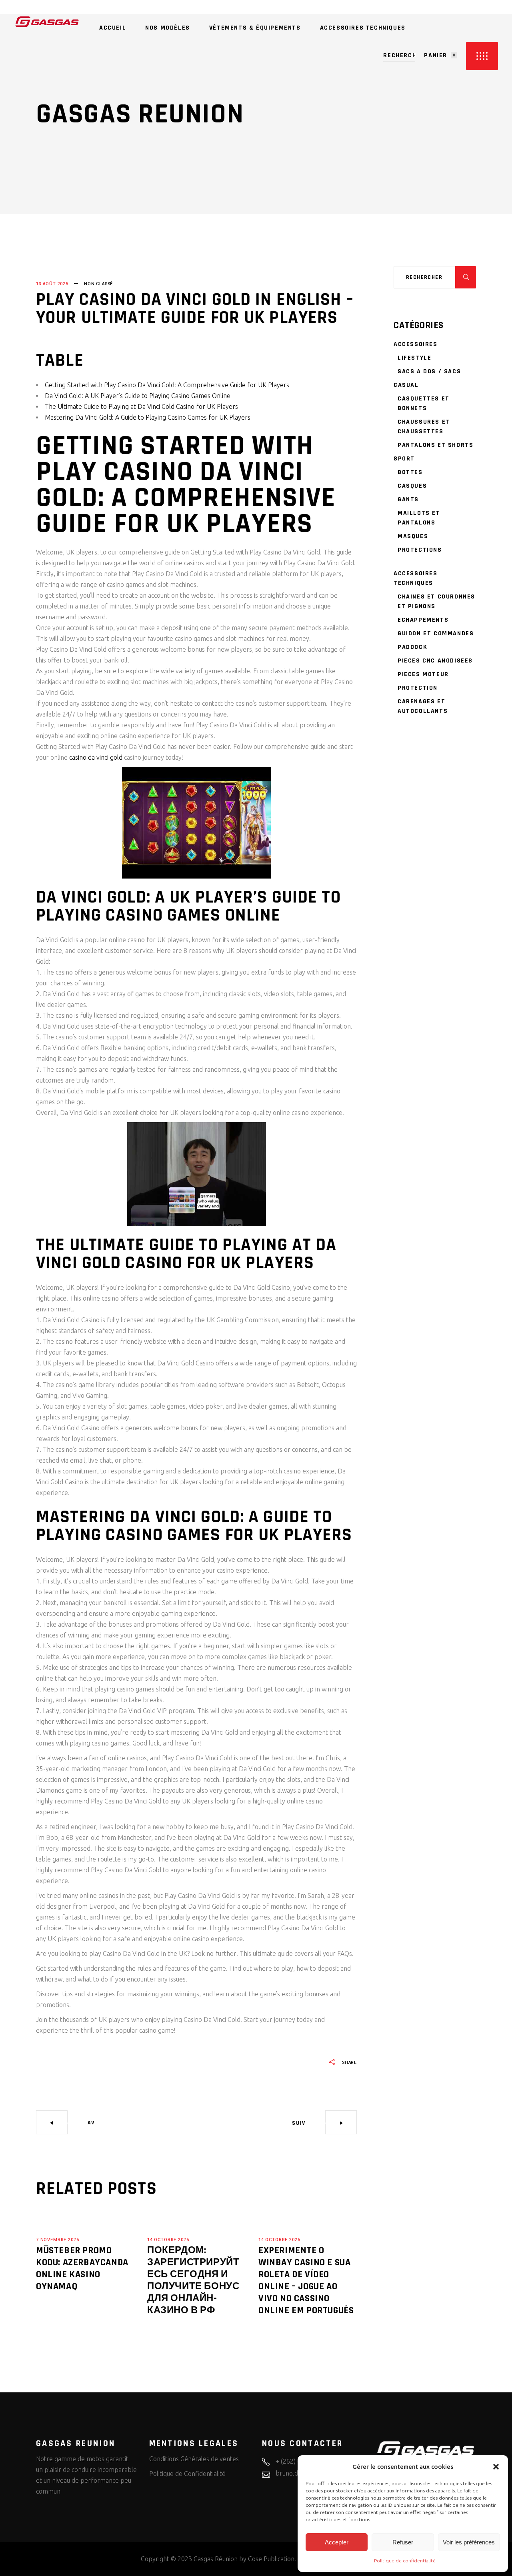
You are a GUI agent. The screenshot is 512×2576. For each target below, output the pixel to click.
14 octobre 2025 (168, 2240)
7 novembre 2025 (57, 2240)
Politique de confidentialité (405, 2561)
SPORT (404, 459)
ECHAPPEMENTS (423, 620)
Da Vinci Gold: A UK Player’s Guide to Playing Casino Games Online (138, 396)
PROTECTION (418, 688)
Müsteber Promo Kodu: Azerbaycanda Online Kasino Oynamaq (82, 2268)
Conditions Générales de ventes (194, 2459)
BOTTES (410, 472)
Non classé (98, 284)
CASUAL (406, 385)
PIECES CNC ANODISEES (435, 661)
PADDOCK (412, 647)
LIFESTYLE (414, 358)
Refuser (403, 2542)
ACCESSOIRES (416, 344)
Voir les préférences (469, 2542)
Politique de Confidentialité (187, 2474)
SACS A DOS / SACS (429, 371)
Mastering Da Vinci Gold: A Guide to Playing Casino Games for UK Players (148, 417)
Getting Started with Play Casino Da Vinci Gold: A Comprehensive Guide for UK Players (167, 385)
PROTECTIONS (420, 550)
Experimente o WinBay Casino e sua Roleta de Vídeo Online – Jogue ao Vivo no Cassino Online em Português (306, 2280)
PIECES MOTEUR (423, 674)
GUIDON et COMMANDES (436, 633)
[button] (496, 2467)
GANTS (408, 499)
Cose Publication (271, 2559)
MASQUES (413, 536)
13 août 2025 (52, 284)
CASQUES (412, 486)
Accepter (337, 2542)
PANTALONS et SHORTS (435, 445)
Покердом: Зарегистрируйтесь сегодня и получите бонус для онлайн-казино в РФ (193, 2280)
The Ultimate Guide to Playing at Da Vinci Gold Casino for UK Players (141, 406)
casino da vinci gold (96, 757)
